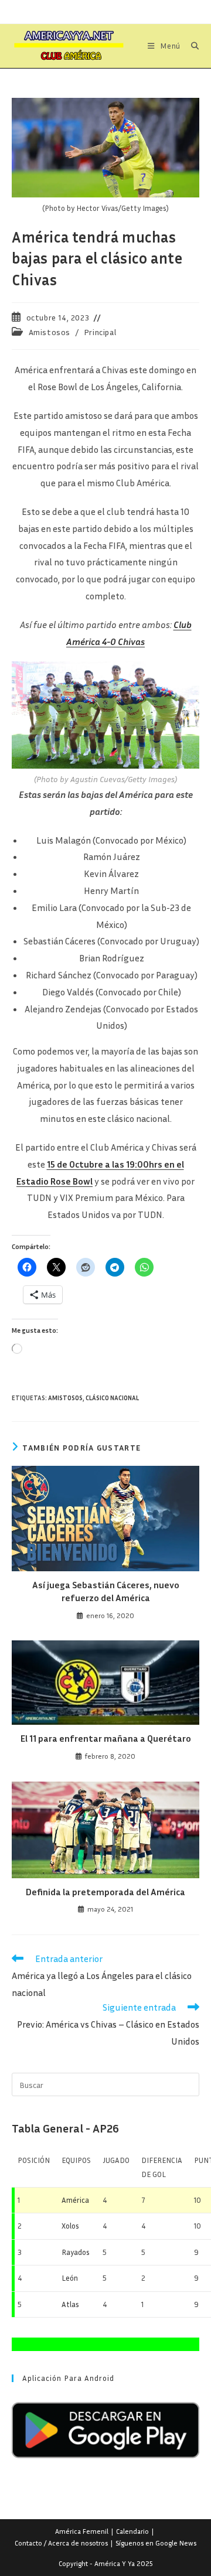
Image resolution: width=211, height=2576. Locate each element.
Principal (100, 332)
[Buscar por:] (191, 46)
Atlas (70, 2304)
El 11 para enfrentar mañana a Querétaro (106, 1738)
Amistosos (50, 332)
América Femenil (82, 2531)
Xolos (70, 2226)
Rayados (76, 2252)
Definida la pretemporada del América (105, 1892)
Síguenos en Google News (156, 2543)
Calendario (132, 2531)
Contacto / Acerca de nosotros (61, 2543)
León (70, 2278)
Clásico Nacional (112, 1398)
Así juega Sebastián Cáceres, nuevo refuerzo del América (106, 1591)
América (75, 2200)
